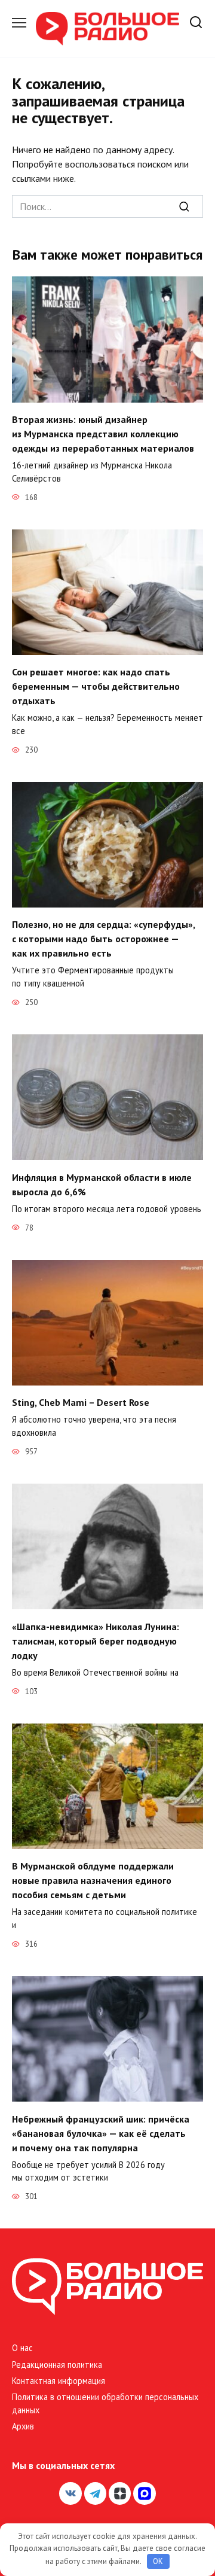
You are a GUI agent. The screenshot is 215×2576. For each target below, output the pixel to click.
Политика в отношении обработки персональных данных (105, 2403)
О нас (22, 2348)
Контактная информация (59, 2381)
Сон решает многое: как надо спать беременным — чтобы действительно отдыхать (96, 686)
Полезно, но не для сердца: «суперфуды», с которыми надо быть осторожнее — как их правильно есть (103, 939)
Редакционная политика (57, 2365)
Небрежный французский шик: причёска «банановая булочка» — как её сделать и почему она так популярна (101, 2133)
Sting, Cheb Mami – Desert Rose (81, 1402)
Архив (23, 2426)
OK (158, 2561)
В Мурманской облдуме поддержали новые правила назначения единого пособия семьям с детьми (93, 1880)
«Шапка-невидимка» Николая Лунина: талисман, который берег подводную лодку (96, 1640)
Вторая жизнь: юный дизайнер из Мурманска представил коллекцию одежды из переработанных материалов (103, 434)
